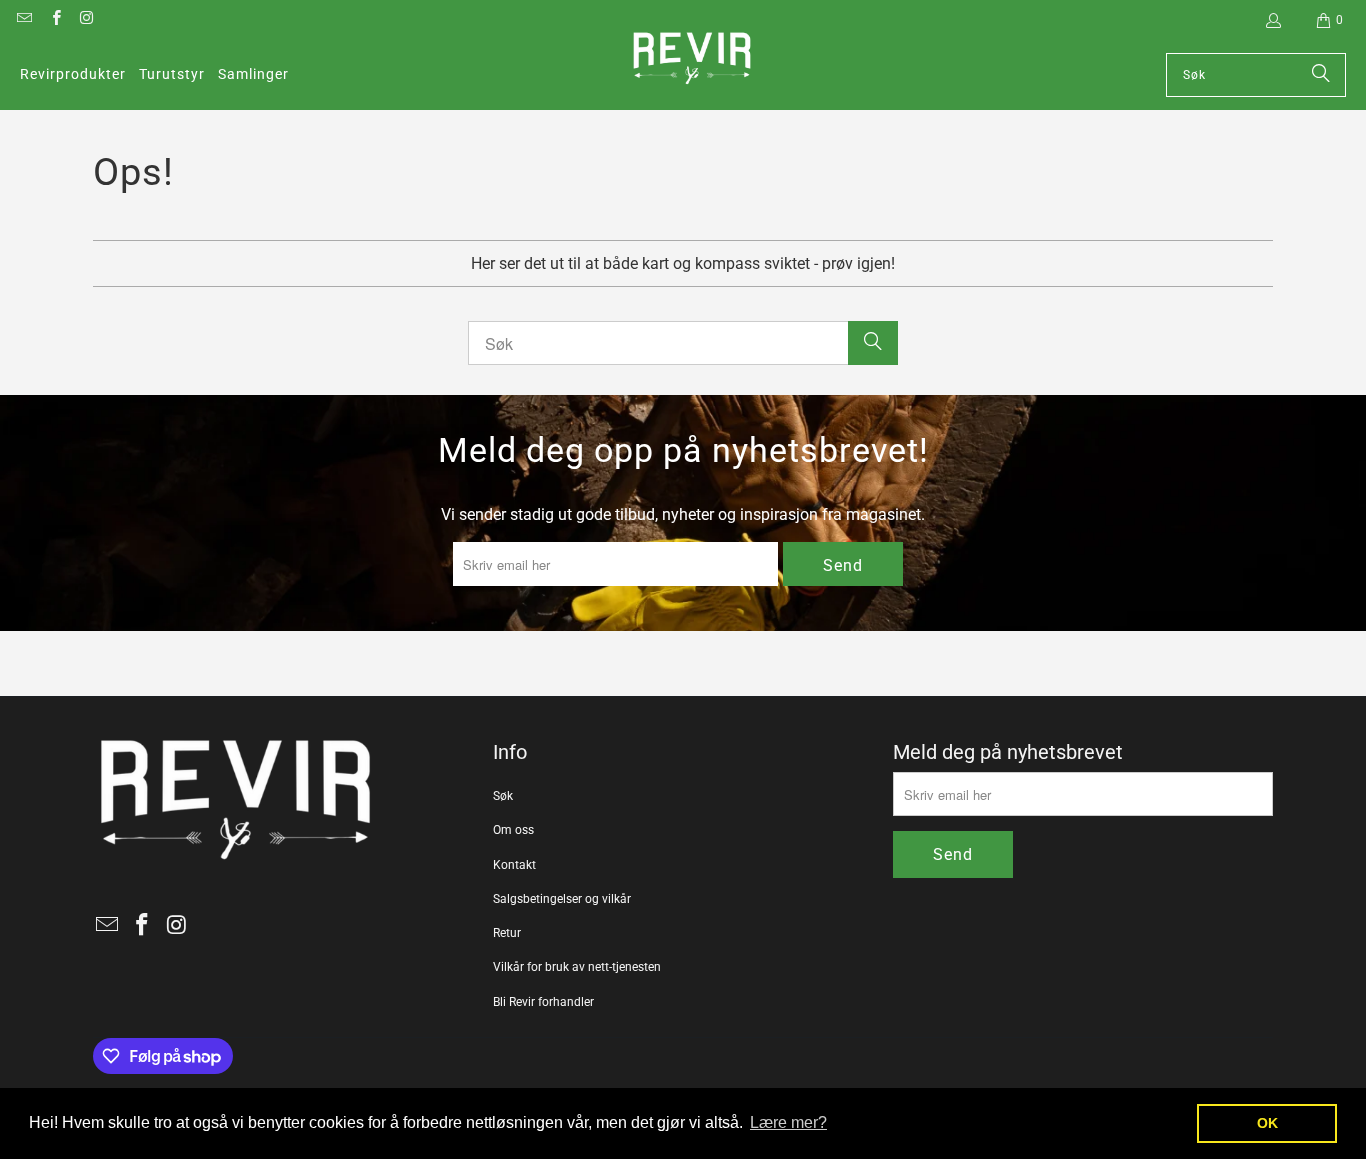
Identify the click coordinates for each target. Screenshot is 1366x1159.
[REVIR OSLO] (692, 60)
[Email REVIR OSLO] (23, 20)
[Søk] (1321, 75)
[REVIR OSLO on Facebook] (54, 20)
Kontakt (514, 865)
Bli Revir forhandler (543, 1002)
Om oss (513, 830)
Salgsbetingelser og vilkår (562, 899)
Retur (507, 933)
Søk (503, 796)
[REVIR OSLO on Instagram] (86, 20)
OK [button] (1267, 1123)
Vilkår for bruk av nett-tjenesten (577, 967)
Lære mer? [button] (788, 1122)
